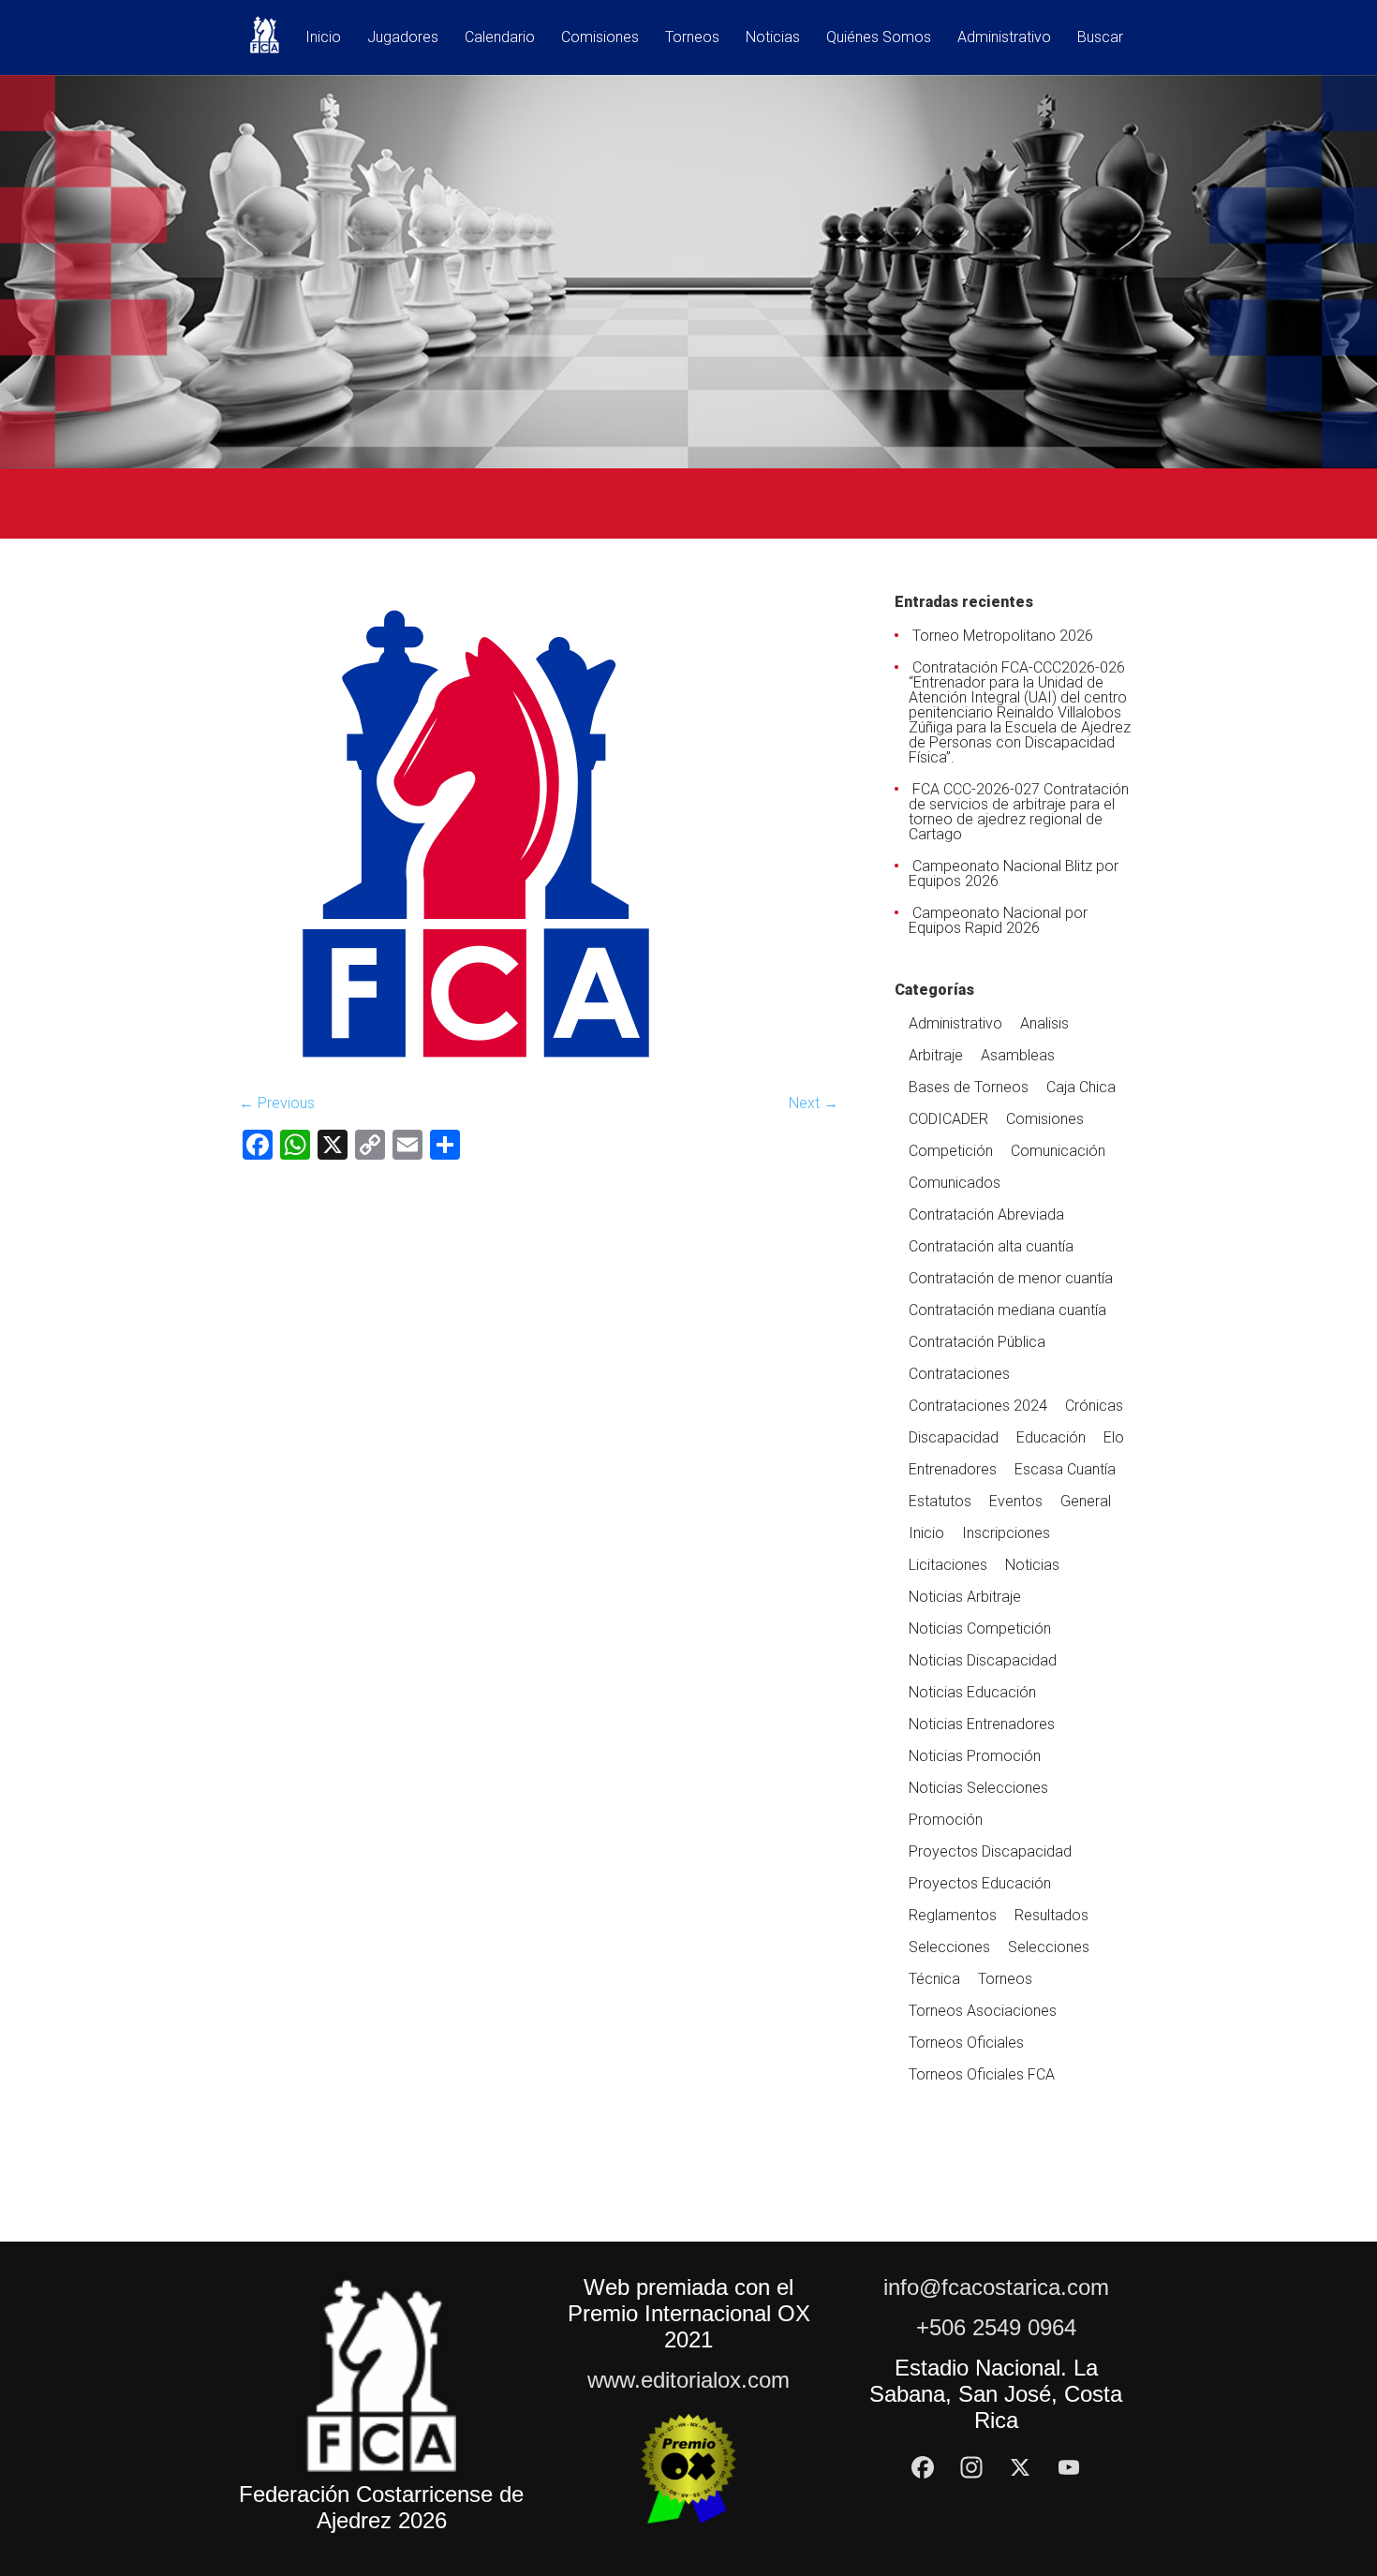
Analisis (1044, 1023)
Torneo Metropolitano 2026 (1003, 636)
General (1086, 1501)
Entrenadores (953, 1469)
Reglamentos (953, 1915)
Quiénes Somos (879, 38)
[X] (1020, 2467)
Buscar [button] (1100, 38)
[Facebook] (923, 2467)
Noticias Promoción (975, 1756)
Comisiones (600, 38)
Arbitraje (936, 1055)
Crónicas (1094, 1406)
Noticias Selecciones (978, 1788)
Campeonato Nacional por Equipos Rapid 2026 (998, 920)
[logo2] (479, 1069)
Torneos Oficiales (966, 2043)
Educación (1051, 1437)
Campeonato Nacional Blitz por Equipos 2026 (1014, 873)
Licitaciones (948, 1565)
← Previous (277, 1103)
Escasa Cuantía (1065, 1469)
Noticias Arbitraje (965, 1597)
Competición (951, 1151)
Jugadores (403, 38)
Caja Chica (1081, 1087)
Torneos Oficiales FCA (982, 2074)
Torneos (692, 38)
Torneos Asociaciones (983, 2011)
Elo (1114, 1437)
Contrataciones (959, 1374)
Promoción (946, 1820)
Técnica (934, 1979)
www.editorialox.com (688, 2380)
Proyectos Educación (980, 1883)
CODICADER (948, 1119)
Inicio (323, 38)
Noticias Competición (980, 1629)
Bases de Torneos (969, 1087)
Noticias (773, 38)
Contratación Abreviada (986, 1214)
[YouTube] (1069, 2467)
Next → (814, 1103)
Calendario (500, 38)
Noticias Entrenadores (982, 1724)
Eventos (1016, 1501)
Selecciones (949, 1947)
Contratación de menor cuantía (1011, 1278)
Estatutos (940, 1501)
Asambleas (1018, 1055)
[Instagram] (971, 2467)
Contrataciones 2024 (978, 1406)
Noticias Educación (972, 1692)
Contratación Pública (977, 1342)
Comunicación (1058, 1151)
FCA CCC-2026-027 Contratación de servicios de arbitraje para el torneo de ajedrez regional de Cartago (1019, 812)
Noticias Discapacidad (983, 1660)
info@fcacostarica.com (996, 2287)
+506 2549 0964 (996, 2327)
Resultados (1051, 1915)
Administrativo (1004, 38)
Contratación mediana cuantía (1007, 1310)
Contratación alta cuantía (991, 1246)
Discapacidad (954, 1437)
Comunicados (955, 1183)
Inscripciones (1006, 1533)
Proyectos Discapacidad (990, 1851)
